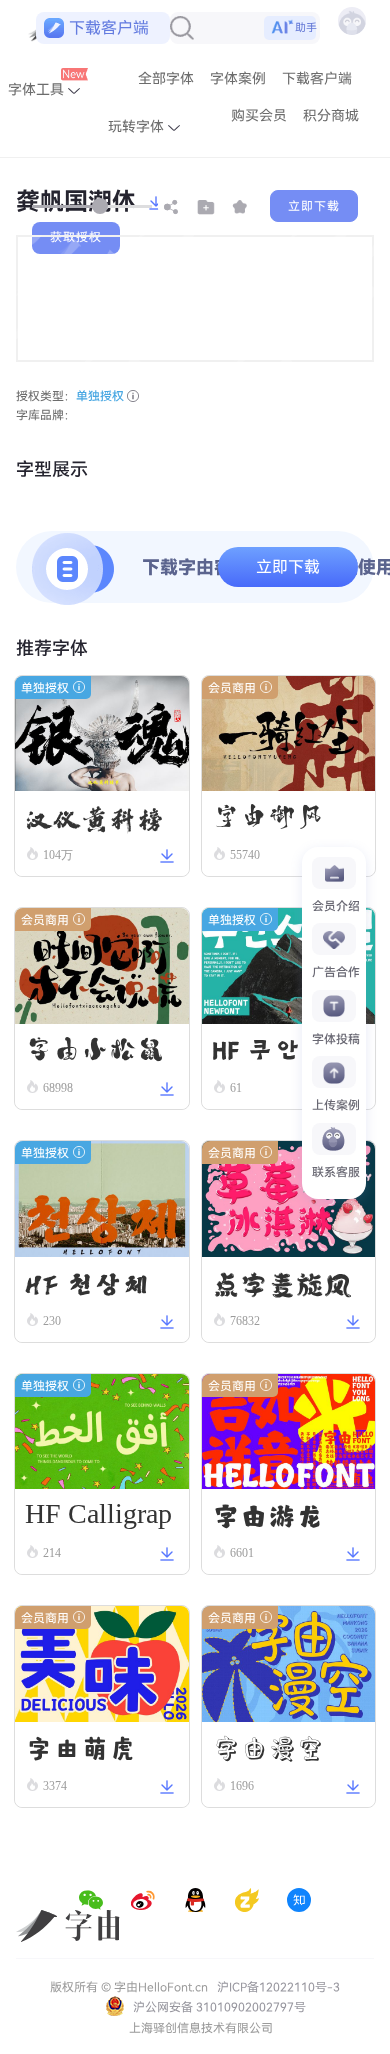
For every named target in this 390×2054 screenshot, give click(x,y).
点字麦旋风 (282, 1281)
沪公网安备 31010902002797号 (218, 2007)
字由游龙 (268, 1514)
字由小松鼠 (95, 1049)
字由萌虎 (81, 1746)
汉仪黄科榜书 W (95, 817)
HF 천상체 (87, 1282)
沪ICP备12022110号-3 (278, 1987)
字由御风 (268, 816)
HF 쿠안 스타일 (288, 1052)
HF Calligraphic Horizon (98, 1518)
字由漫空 (268, 1747)
